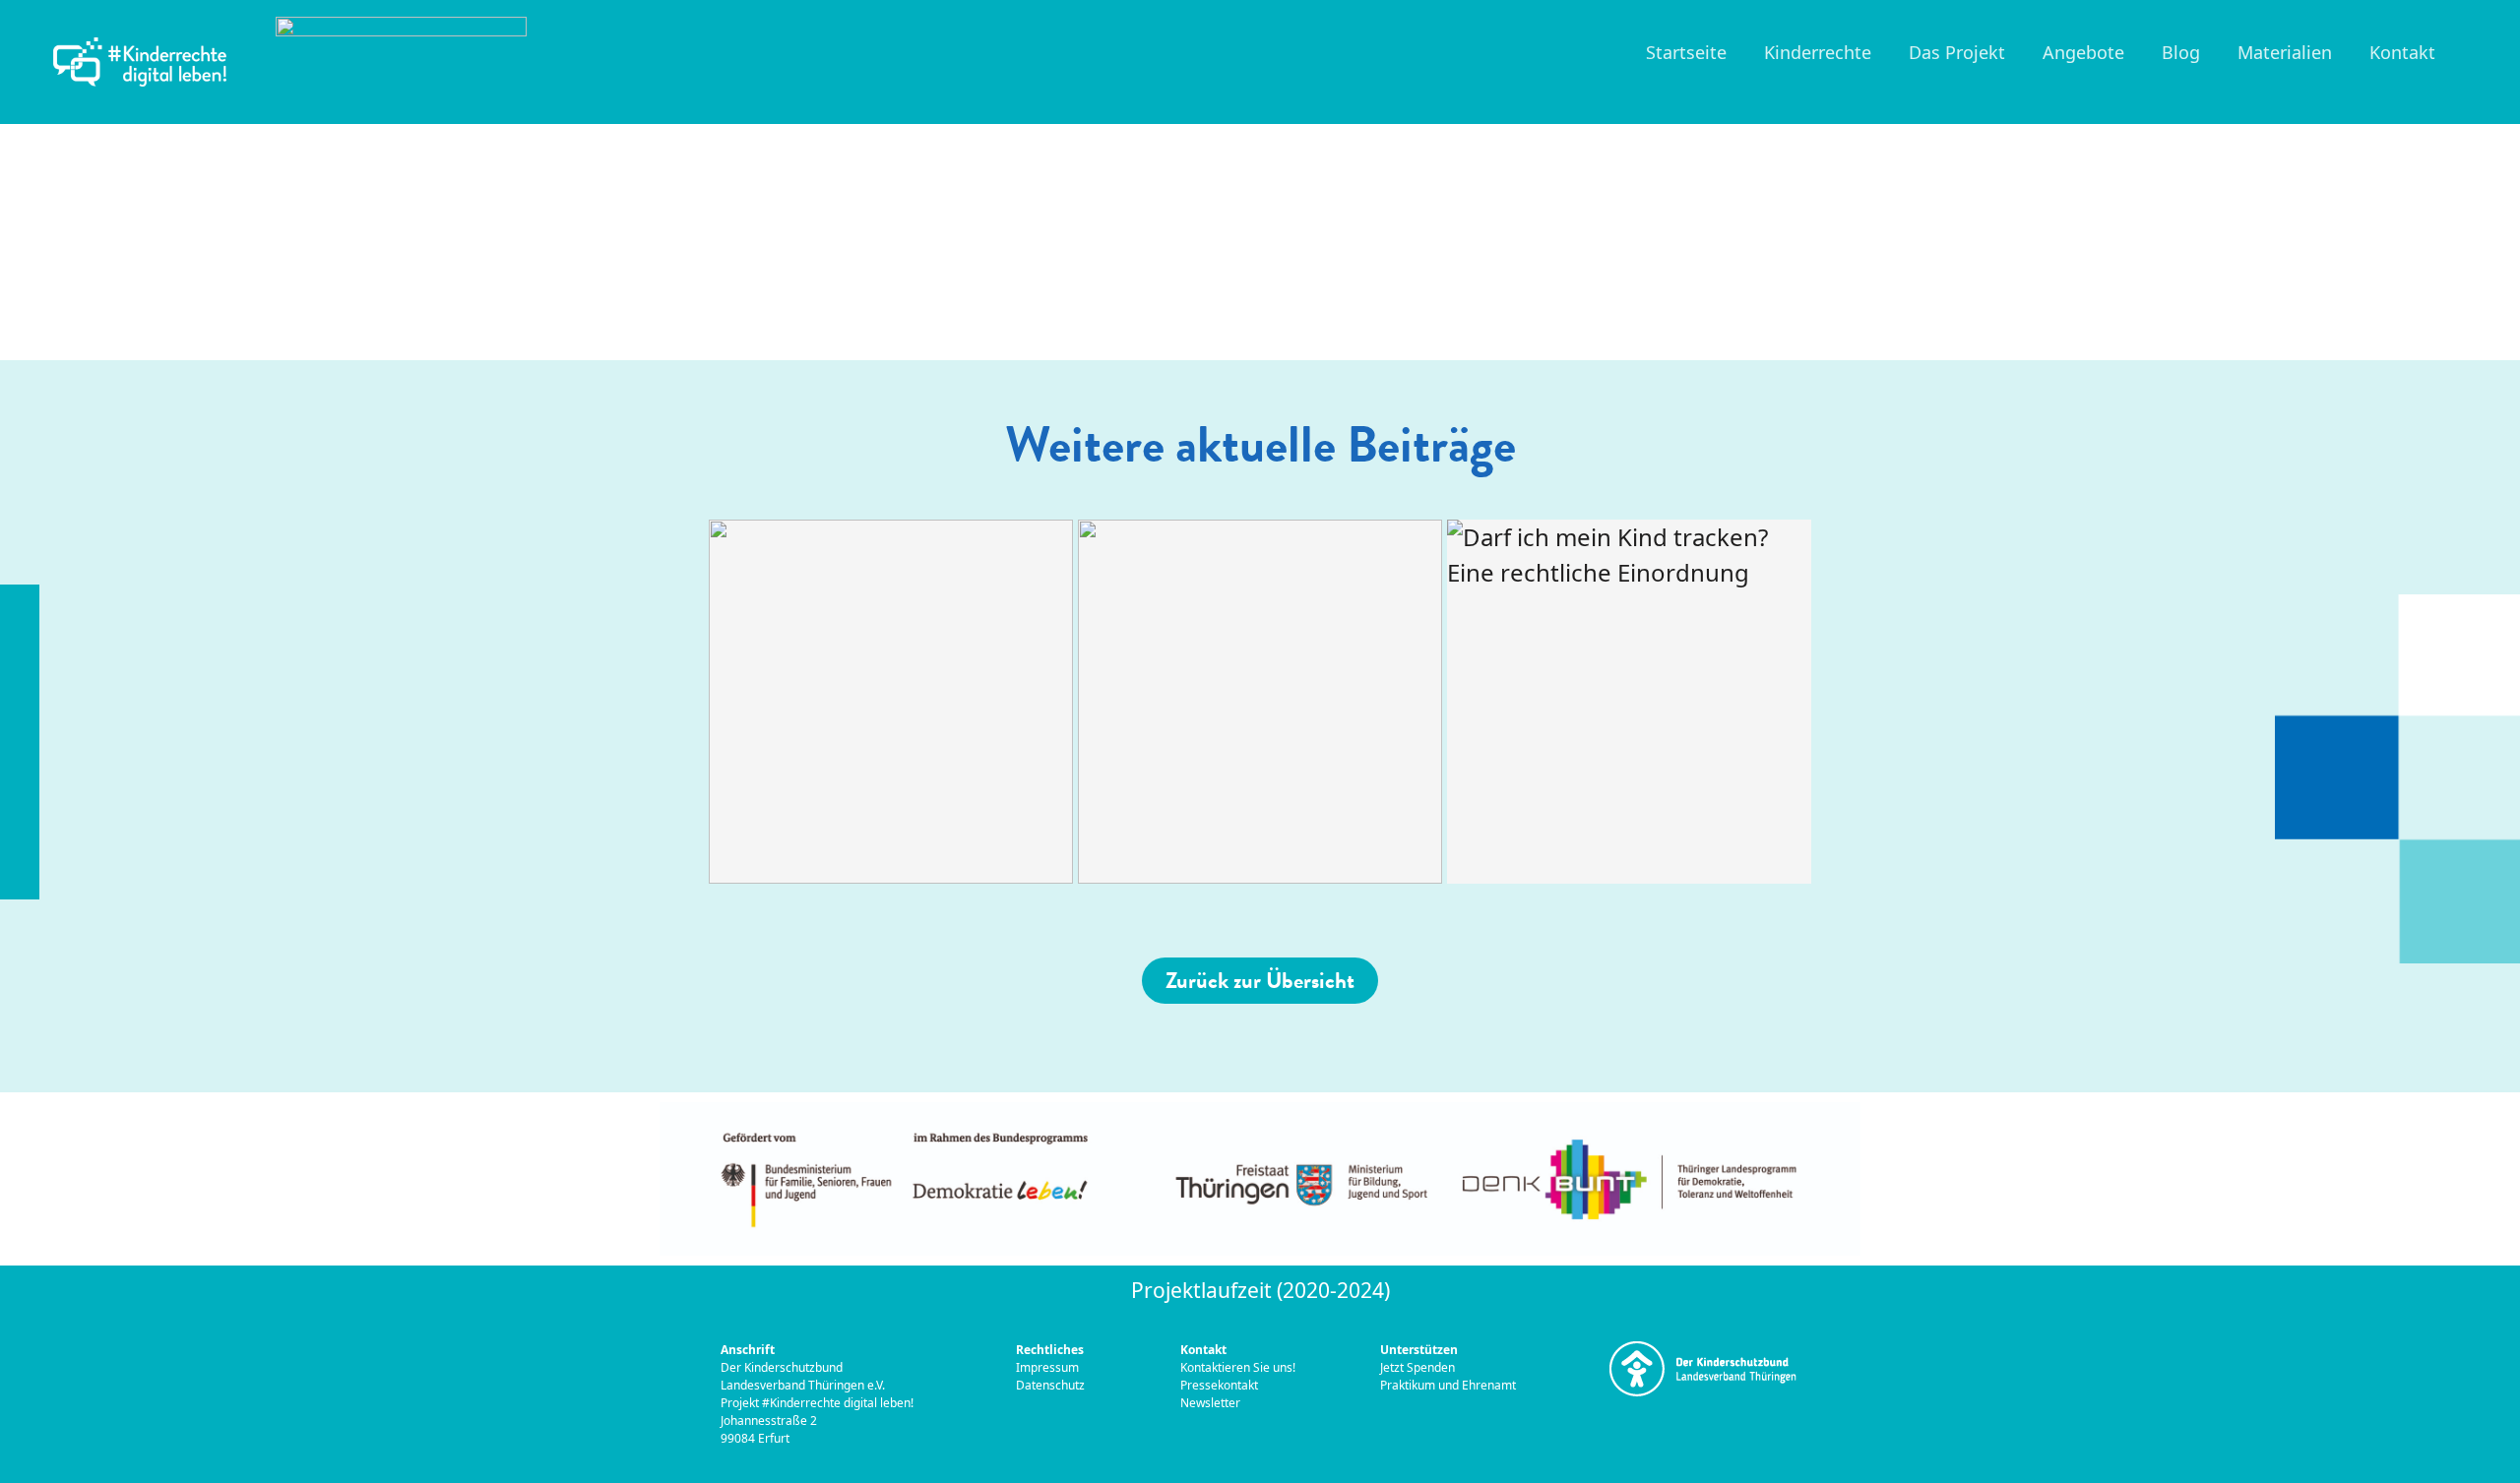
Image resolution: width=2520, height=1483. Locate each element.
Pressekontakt (1221, 1385)
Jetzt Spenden (1417, 1367)
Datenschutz (1050, 1385)
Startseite (1686, 52)
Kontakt (2402, 52)
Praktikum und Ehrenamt (1448, 1385)
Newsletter (1210, 1403)
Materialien (2285, 52)
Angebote (2083, 52)
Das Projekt (1957, 52)
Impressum (1049, 1367)
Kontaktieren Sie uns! (1238, 1367)
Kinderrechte (1818, 52)
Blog (2181, 52)
